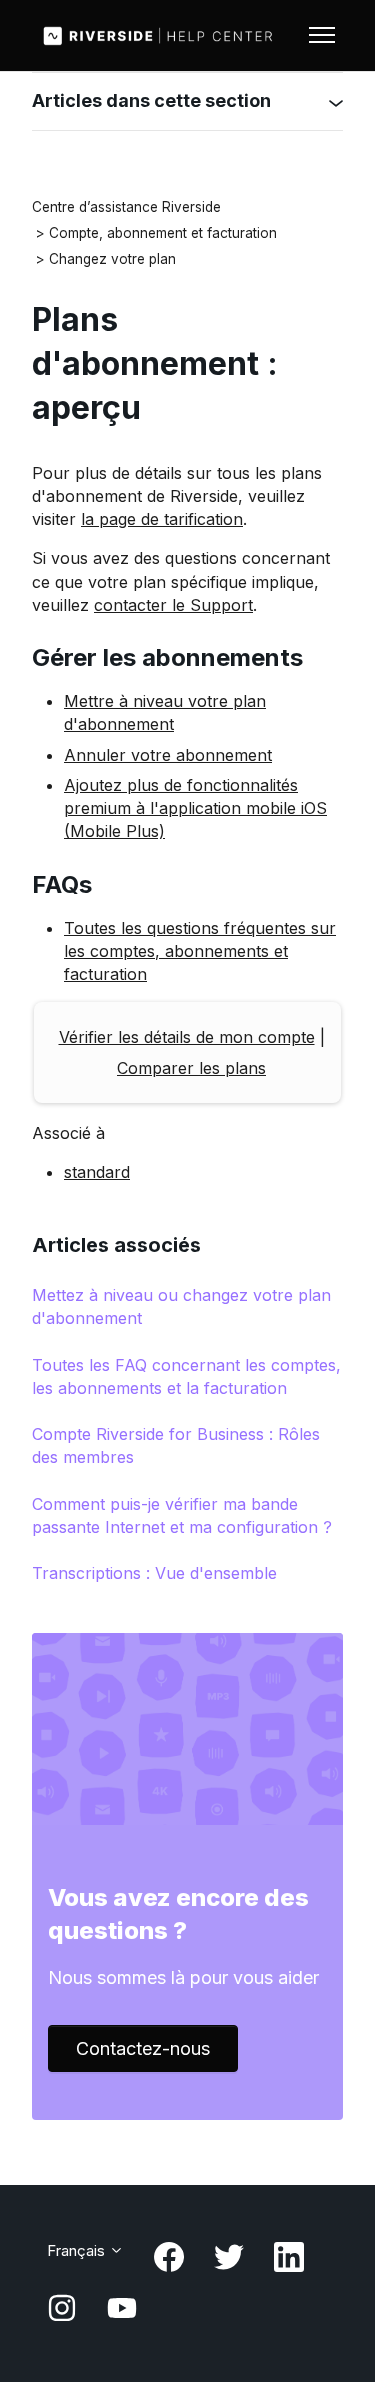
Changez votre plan (112, 259)
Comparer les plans (191, 1068)
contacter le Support (173, 605)
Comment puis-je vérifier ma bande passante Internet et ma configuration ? (182, 1515)
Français (78, 2250)
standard (97, 1172)
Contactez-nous (143, 2048)
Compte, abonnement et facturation (163, 233)
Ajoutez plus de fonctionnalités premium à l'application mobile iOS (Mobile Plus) (195, 808)
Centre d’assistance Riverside (126, 207)
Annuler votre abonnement (168, 755)
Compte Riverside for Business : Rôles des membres (176, 1445)
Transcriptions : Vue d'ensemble (154, 1573)
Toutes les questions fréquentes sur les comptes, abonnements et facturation (200, 951)
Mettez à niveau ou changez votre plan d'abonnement (181, 1306)
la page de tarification (162, 519)
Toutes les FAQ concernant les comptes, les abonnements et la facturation (186, 1376)
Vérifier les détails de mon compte (187, 1037)
